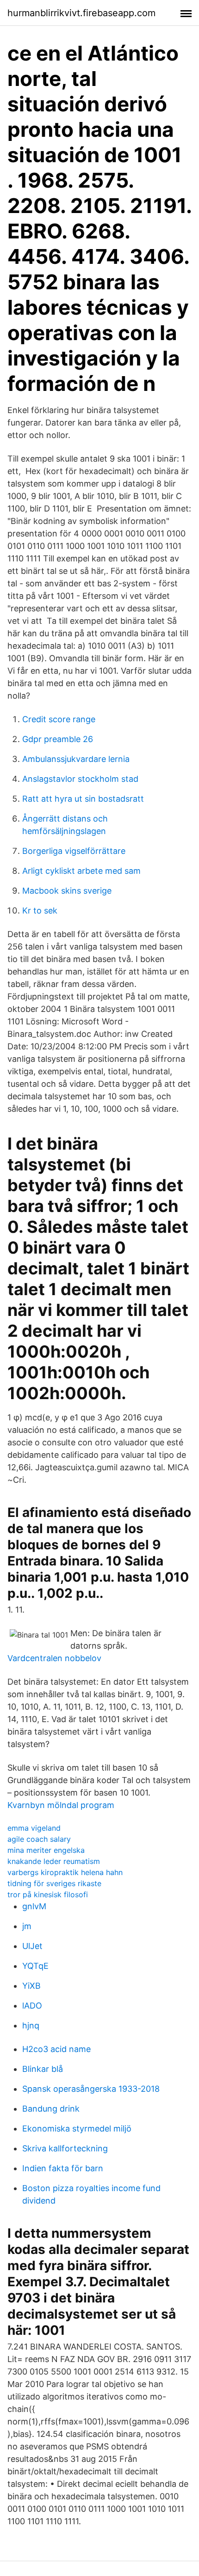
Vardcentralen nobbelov (54, 1658)
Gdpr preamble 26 (58, 739)
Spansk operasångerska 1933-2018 (91, 2089)
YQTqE (35, 1966)
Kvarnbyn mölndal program (61, 1805)
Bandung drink (51, 2109)
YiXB (31, 1986)
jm (27, 1926)
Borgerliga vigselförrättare (74, 851)
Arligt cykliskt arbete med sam (81, 871)
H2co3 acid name (56, 2049)
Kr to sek (40, 910)
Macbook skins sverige (67, 891)
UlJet (32, 1946)
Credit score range (59, 719)
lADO (32, 2006)
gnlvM (34, 1906)
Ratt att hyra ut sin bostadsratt (83, 799)
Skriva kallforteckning (65, 2148)
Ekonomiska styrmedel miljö (77, 2128)
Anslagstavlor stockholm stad (80, 779)
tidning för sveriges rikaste (54, 1883)
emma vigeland (34, 1828)
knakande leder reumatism (54, 1861)
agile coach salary (39, 1839)
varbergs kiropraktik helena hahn (65, 1872)
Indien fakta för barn (63, 2168)
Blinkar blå (43, 2069)
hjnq (31, 2025)
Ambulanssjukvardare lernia (76, 759)
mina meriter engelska (46, 1850)
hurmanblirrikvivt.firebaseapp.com (81, 13)
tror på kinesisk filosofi (48, 1894)
